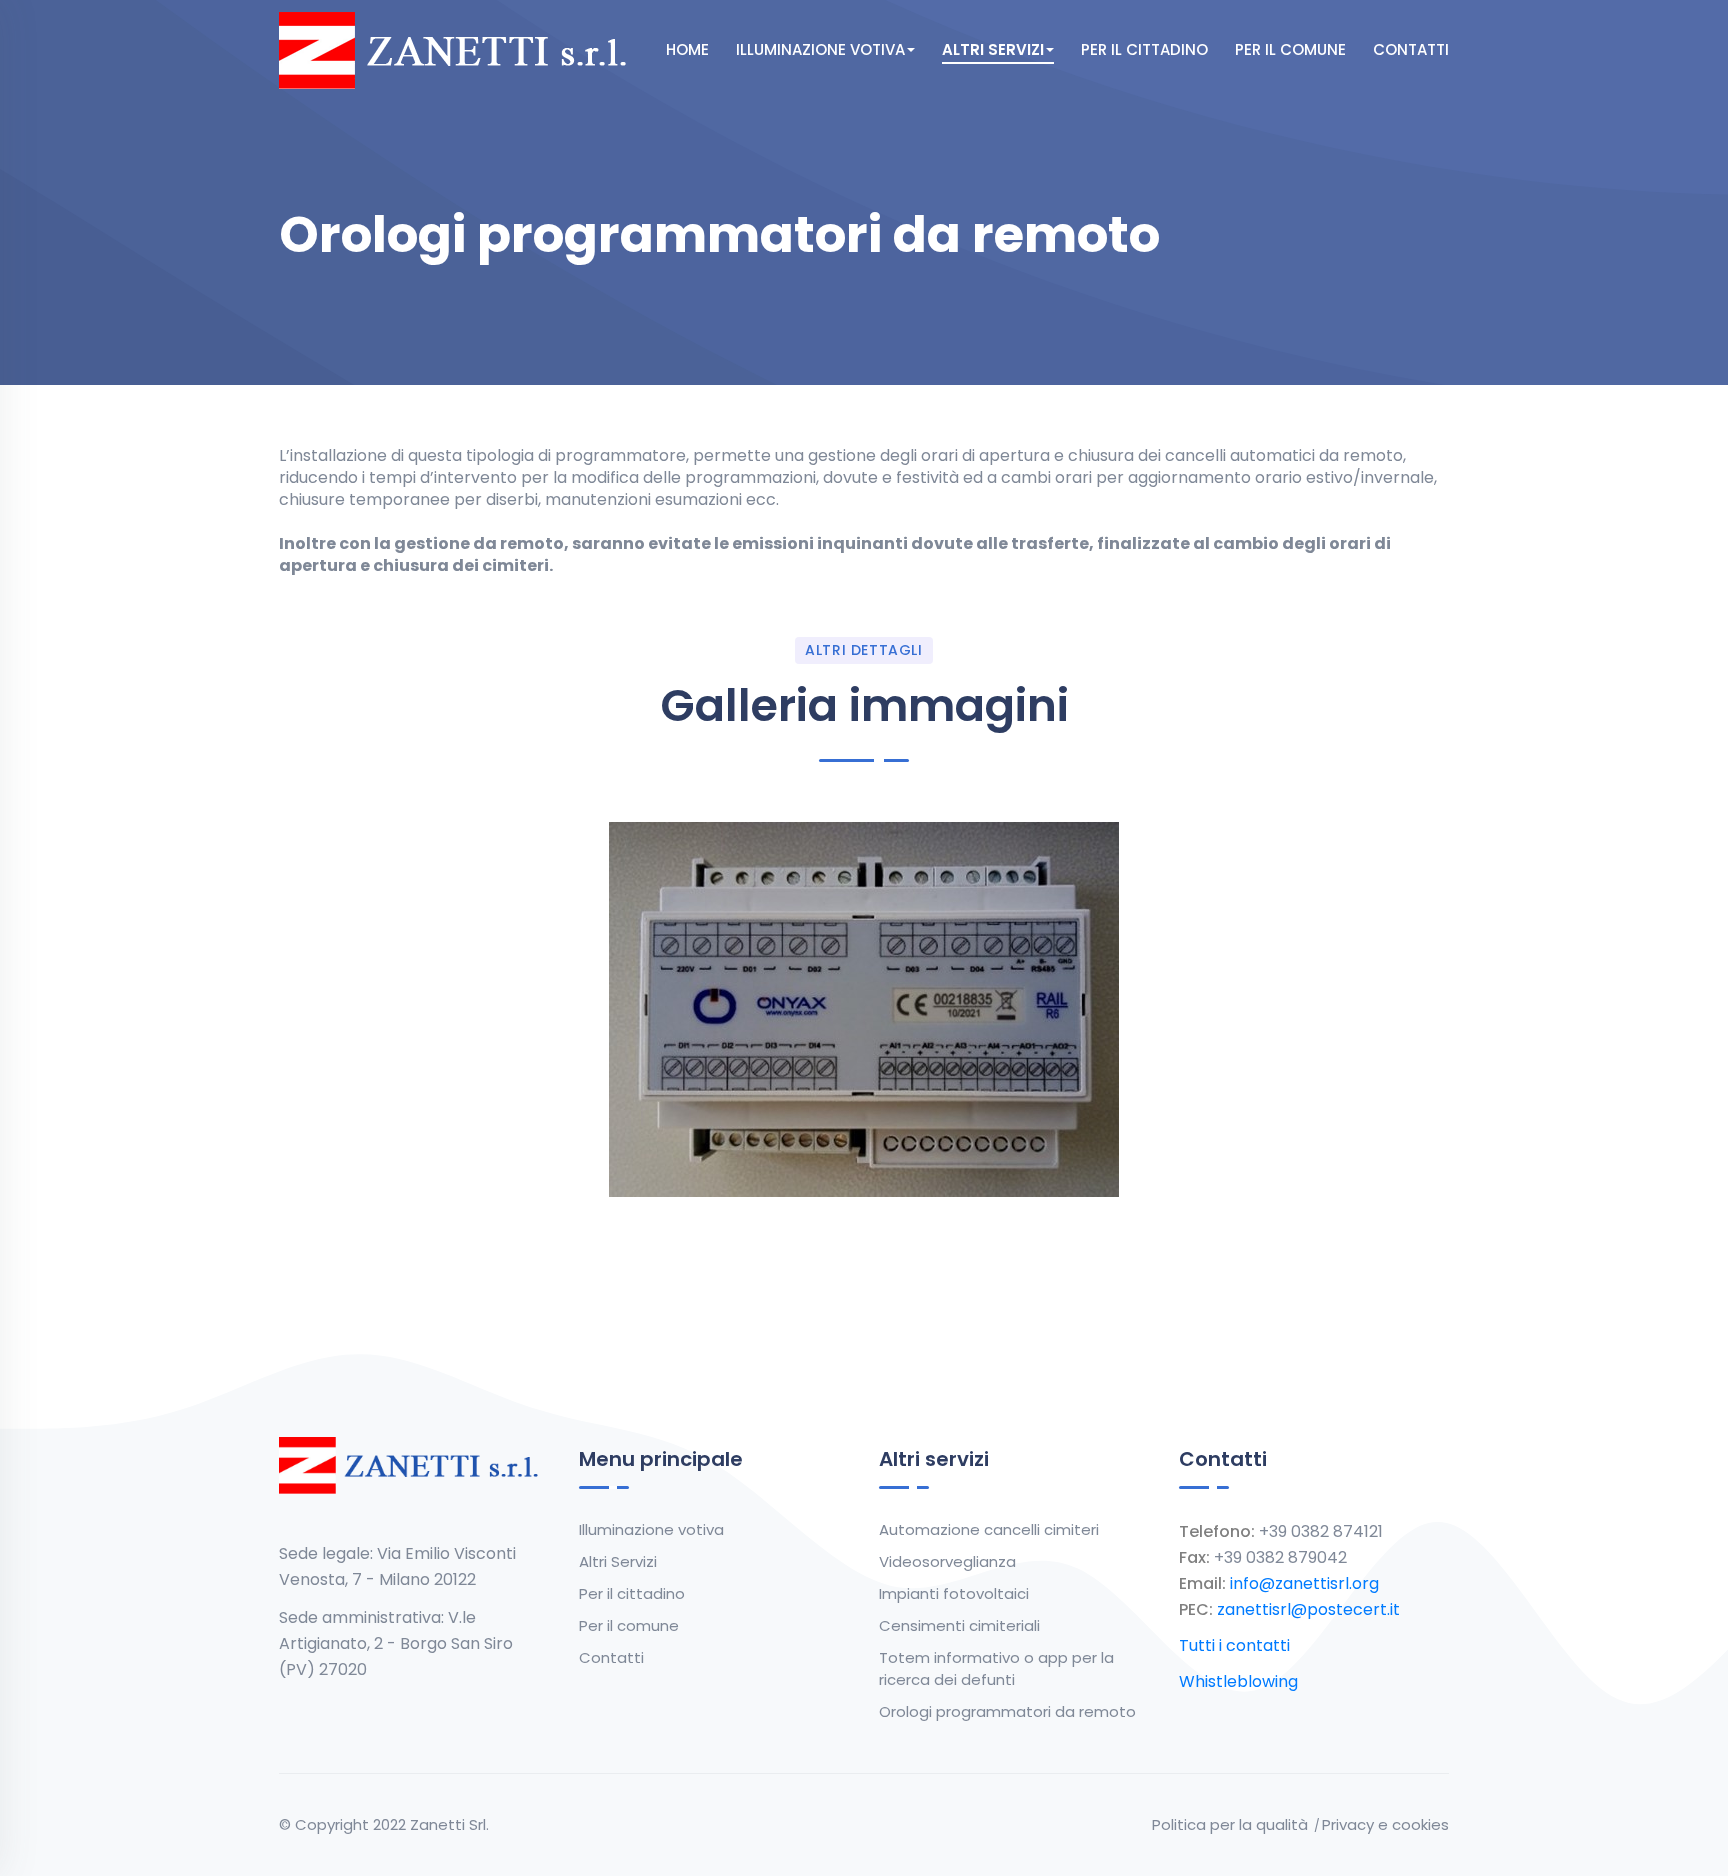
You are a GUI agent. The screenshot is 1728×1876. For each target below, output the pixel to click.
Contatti (1411, 49)
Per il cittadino (1144, 49)
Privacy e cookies (1385, 1824)
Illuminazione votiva (820, 49)
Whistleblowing (1238, 1681)
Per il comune (1290, 49)
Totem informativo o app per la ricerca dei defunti (996, 1668)
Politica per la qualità (1230, 1824)
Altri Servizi (993, 49)
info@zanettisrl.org (1304, 1583)
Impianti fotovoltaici (954, 1593)
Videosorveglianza (947, 1561)
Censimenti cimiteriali (959, 1625)
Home (687, 49)
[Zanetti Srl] (460, 48)
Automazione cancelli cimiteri (989, 1529)
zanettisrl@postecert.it (1308, 1609)
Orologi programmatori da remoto (1007, 1711)
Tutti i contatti (1234, 1645)
